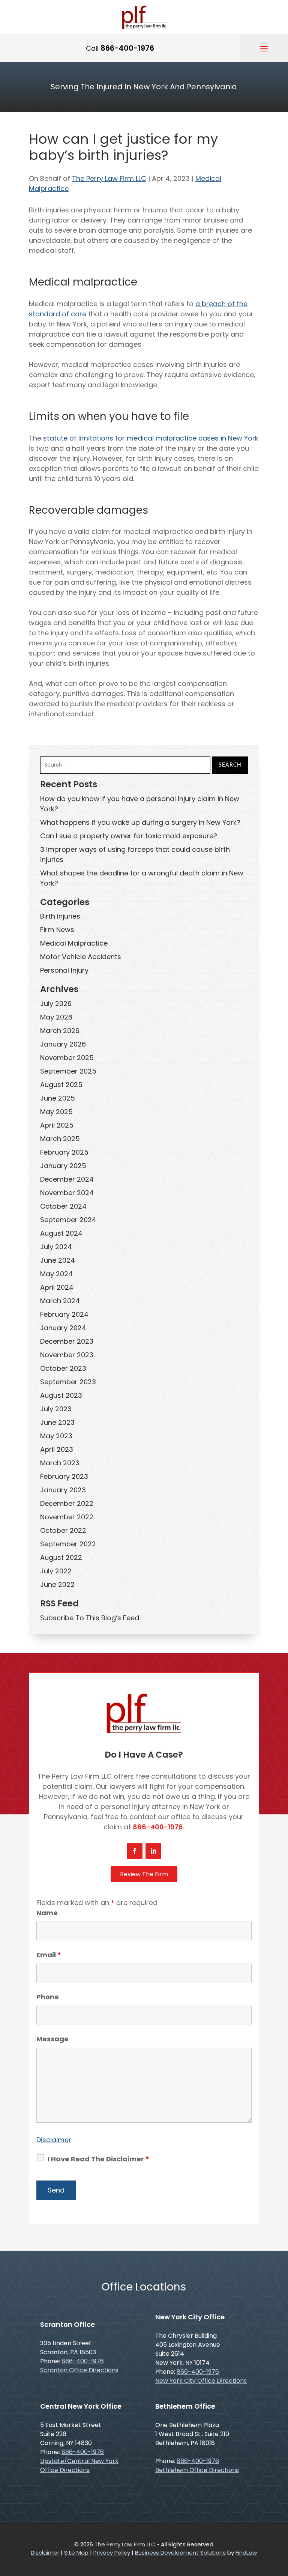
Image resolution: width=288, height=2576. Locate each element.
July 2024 (56, 1247)
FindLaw (246, 2553)
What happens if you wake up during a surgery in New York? (140, 822)
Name (47, 1913)
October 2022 (63, 1530)
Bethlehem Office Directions (197, 2470)
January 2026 (63, 1044)
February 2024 (64, 1314)
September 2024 (68, 1220)
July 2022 (56, 1571)
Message (52, 2039)
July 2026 (56, 1004)
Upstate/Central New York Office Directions (79, 2465)
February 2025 (64, 1152)
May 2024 (56, 1274)
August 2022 (61, 1557)
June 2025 (58, 1098)
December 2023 (67, 1341)
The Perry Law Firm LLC (109, 178)
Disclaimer (54, 2140)
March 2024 (60, 1301)
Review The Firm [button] (144, 1874)
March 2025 (60, 1139)
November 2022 (67, 1517)
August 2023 (61, 1395)
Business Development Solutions (180, 2553)
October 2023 (63, 1368)
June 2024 (58, 1260)
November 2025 (67, 1058)
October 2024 (63, 1206)
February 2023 (64, 1476)
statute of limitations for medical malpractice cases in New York (151, 438)
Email (49, 1955)
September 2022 (68, 1544)
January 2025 (63, 1166)
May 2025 (56, 1112)
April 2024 (57, 1287)
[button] (264, 48)
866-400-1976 (127, 48)
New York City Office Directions (201, 2381)
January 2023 (63, 1490)
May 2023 (56, 1436)
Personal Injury (64, 970)
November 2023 (67, 1355)
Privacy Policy (112, 2553)
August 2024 (61, 1233)
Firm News (57, 930)
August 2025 (61, 1085)
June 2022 (57, 1584)
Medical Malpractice (74, 943)
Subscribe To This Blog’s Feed (90, 1618)
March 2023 (60, 1463)
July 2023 (56, 1409)
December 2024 (67, 1179)
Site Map (76, 2553)
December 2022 (67, 1503)
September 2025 (68, 1071)
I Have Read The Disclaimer (98, 2159)
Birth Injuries (60, 916)
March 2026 (60, 1031)
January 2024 (63, 1328)
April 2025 (57, 1125)
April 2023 (57, 1449)
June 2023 (57, 1422)
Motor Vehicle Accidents (81, 957)
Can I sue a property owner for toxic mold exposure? (129, 836)
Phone (48, 1997)
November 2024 (67, 1193)
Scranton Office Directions (79, 2370)
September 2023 (68, 1382)
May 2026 (56, 1017)
